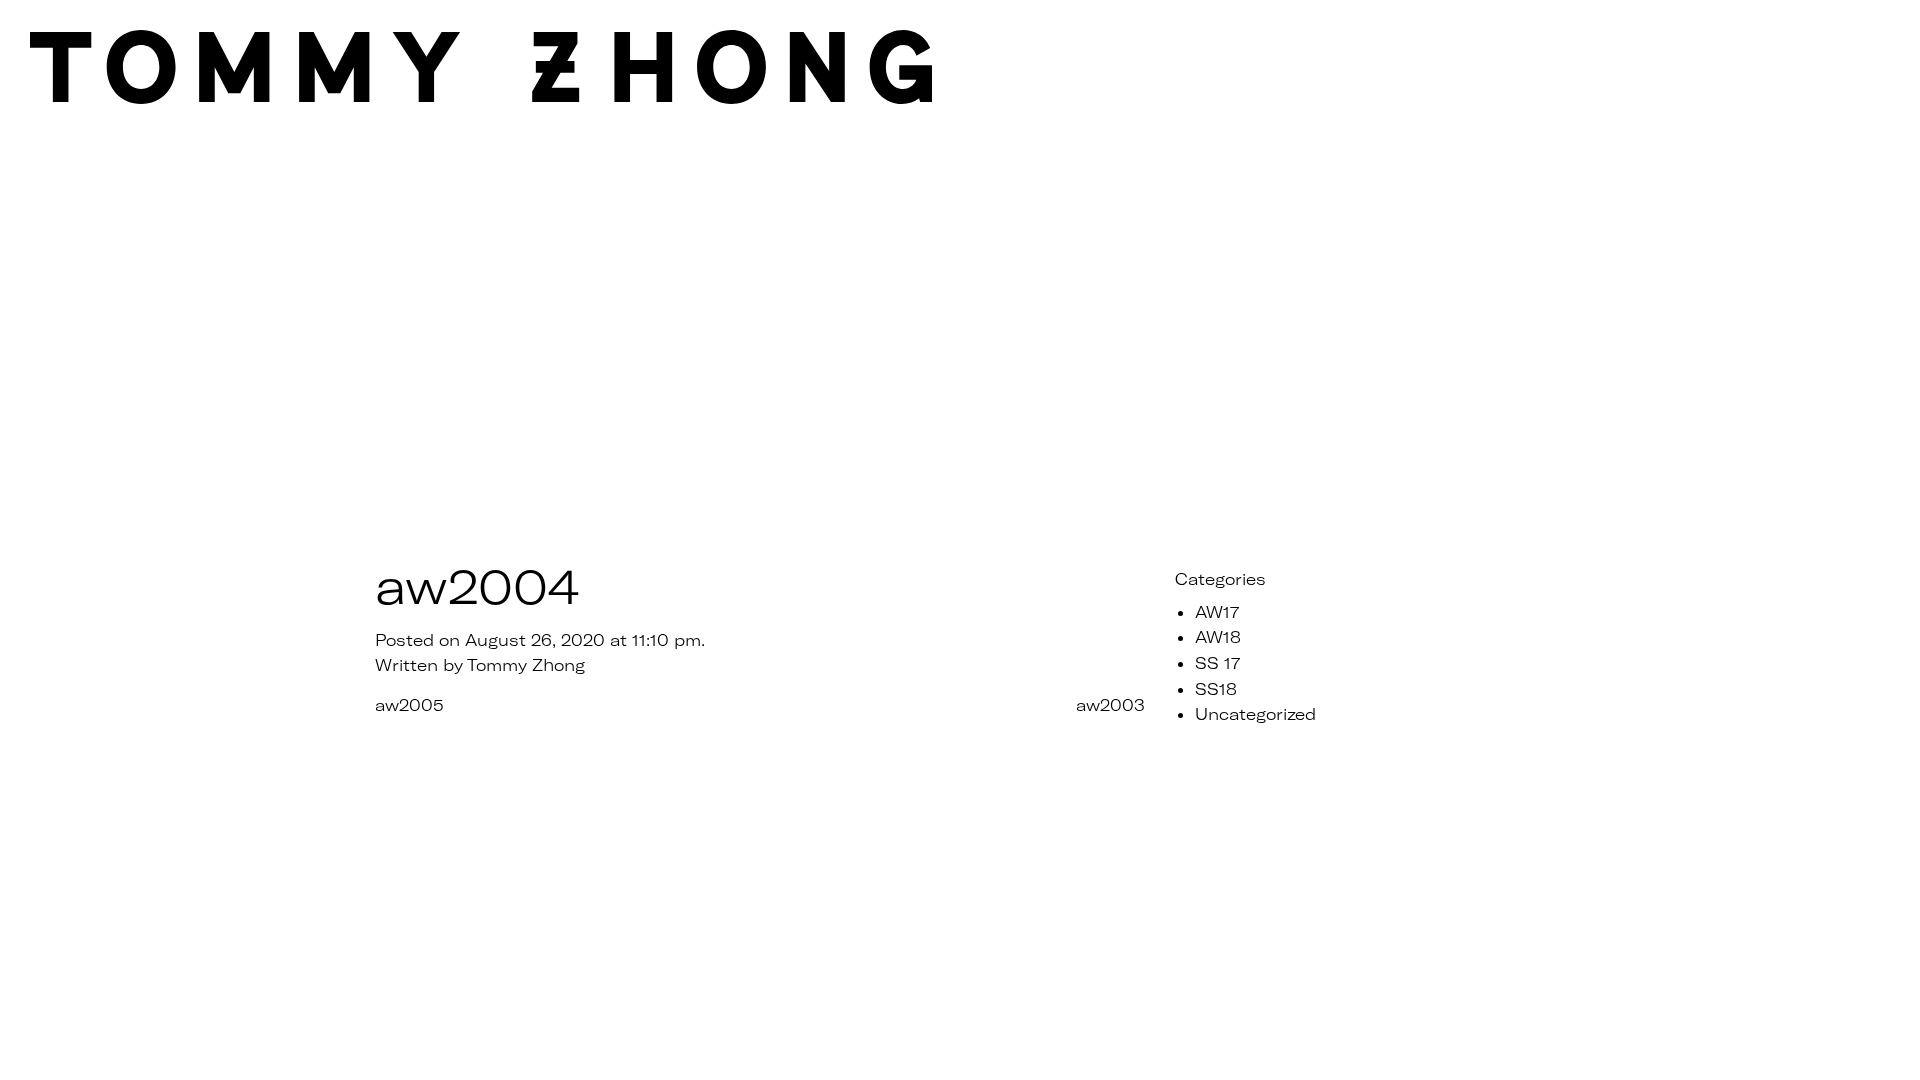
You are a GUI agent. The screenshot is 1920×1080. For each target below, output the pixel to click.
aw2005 (409, 704)
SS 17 (1217, 662)
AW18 (1218, 636)
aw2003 (1110, 704)
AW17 (1217, 611)
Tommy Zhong (526, 664)
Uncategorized (1255, 713)
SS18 (1216, 688)
